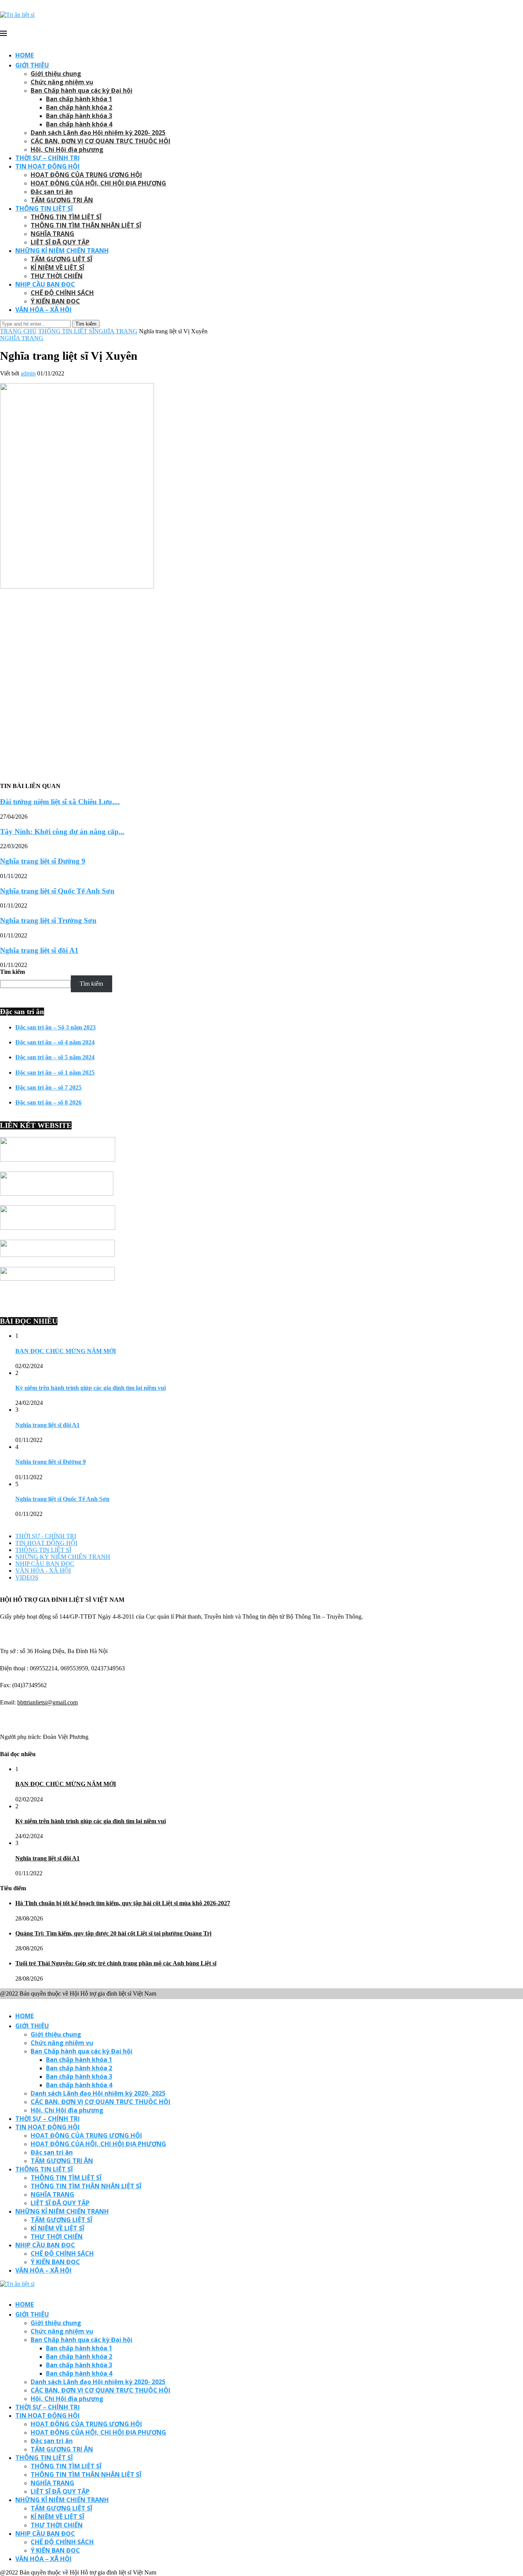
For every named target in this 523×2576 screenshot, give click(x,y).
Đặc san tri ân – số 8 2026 (48, 1102)
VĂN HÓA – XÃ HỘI (43, 310)
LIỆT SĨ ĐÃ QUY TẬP (60, 242)
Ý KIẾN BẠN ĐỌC (55, 301)
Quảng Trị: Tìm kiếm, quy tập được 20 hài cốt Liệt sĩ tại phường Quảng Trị (113, 1933)
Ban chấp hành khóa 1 (79, 99)
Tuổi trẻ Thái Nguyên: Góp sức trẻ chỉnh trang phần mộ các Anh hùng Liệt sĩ (116, 1963)
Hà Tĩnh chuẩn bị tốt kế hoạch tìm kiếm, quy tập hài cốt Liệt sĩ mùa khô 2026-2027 (123, 1903)
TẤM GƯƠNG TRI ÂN (62, 200)
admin (28, 373)
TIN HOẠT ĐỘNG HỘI (47, 166)
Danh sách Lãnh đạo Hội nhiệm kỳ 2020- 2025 (98, 133)
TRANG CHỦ (18, 331)
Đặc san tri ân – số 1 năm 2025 (55, 1073)
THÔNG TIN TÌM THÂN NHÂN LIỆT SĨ (86, 225)
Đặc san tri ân (52, 192)
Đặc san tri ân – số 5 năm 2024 (55, 1057)
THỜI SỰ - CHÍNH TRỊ (46, 1536)
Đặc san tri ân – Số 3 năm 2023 (56, 1027)
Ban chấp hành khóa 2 (79, 107)
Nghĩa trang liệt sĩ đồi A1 (39, 950)
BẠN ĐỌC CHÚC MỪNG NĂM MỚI (66, 1351)
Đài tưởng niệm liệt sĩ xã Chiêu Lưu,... (60, 802)
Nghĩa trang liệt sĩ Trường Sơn (48, 920)
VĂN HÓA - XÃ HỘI (43, 1571)
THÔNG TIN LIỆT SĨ (44, 208)
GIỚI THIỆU (32, 65)
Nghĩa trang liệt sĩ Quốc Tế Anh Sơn (57, 891)
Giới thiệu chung (56, 74)
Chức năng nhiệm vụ (62, 82)
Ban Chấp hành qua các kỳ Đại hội (82, 90)
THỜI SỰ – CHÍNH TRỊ (47, 158)
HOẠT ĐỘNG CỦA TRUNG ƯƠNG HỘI (86, 175)
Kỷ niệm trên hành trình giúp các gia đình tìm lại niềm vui (91, 1388)
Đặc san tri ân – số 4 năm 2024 (55, 1042)
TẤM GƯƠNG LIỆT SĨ (61, 259)
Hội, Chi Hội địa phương (67, 149)
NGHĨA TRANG (52, 234)
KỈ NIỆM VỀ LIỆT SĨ (57, 267)
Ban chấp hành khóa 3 (79, 116)
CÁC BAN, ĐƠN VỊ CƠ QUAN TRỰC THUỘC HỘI (101, 141)
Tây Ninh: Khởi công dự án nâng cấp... (62, 832)
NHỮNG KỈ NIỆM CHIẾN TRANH (62, 251)
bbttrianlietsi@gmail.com (47, 1702)
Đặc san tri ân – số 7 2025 (48, 1087)
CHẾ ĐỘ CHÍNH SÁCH (62, 293)
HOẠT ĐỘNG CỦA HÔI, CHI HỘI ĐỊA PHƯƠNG (98, 183)
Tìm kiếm (12, 972)
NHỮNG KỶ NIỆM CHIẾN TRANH (63, 1557)
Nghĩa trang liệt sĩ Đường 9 (43, 861)
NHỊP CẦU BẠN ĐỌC (45, 284)
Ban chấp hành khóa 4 (79, 124)
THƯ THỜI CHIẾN (57, 276)
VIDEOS (27, 1577)
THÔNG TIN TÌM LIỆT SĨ (66, 217)
